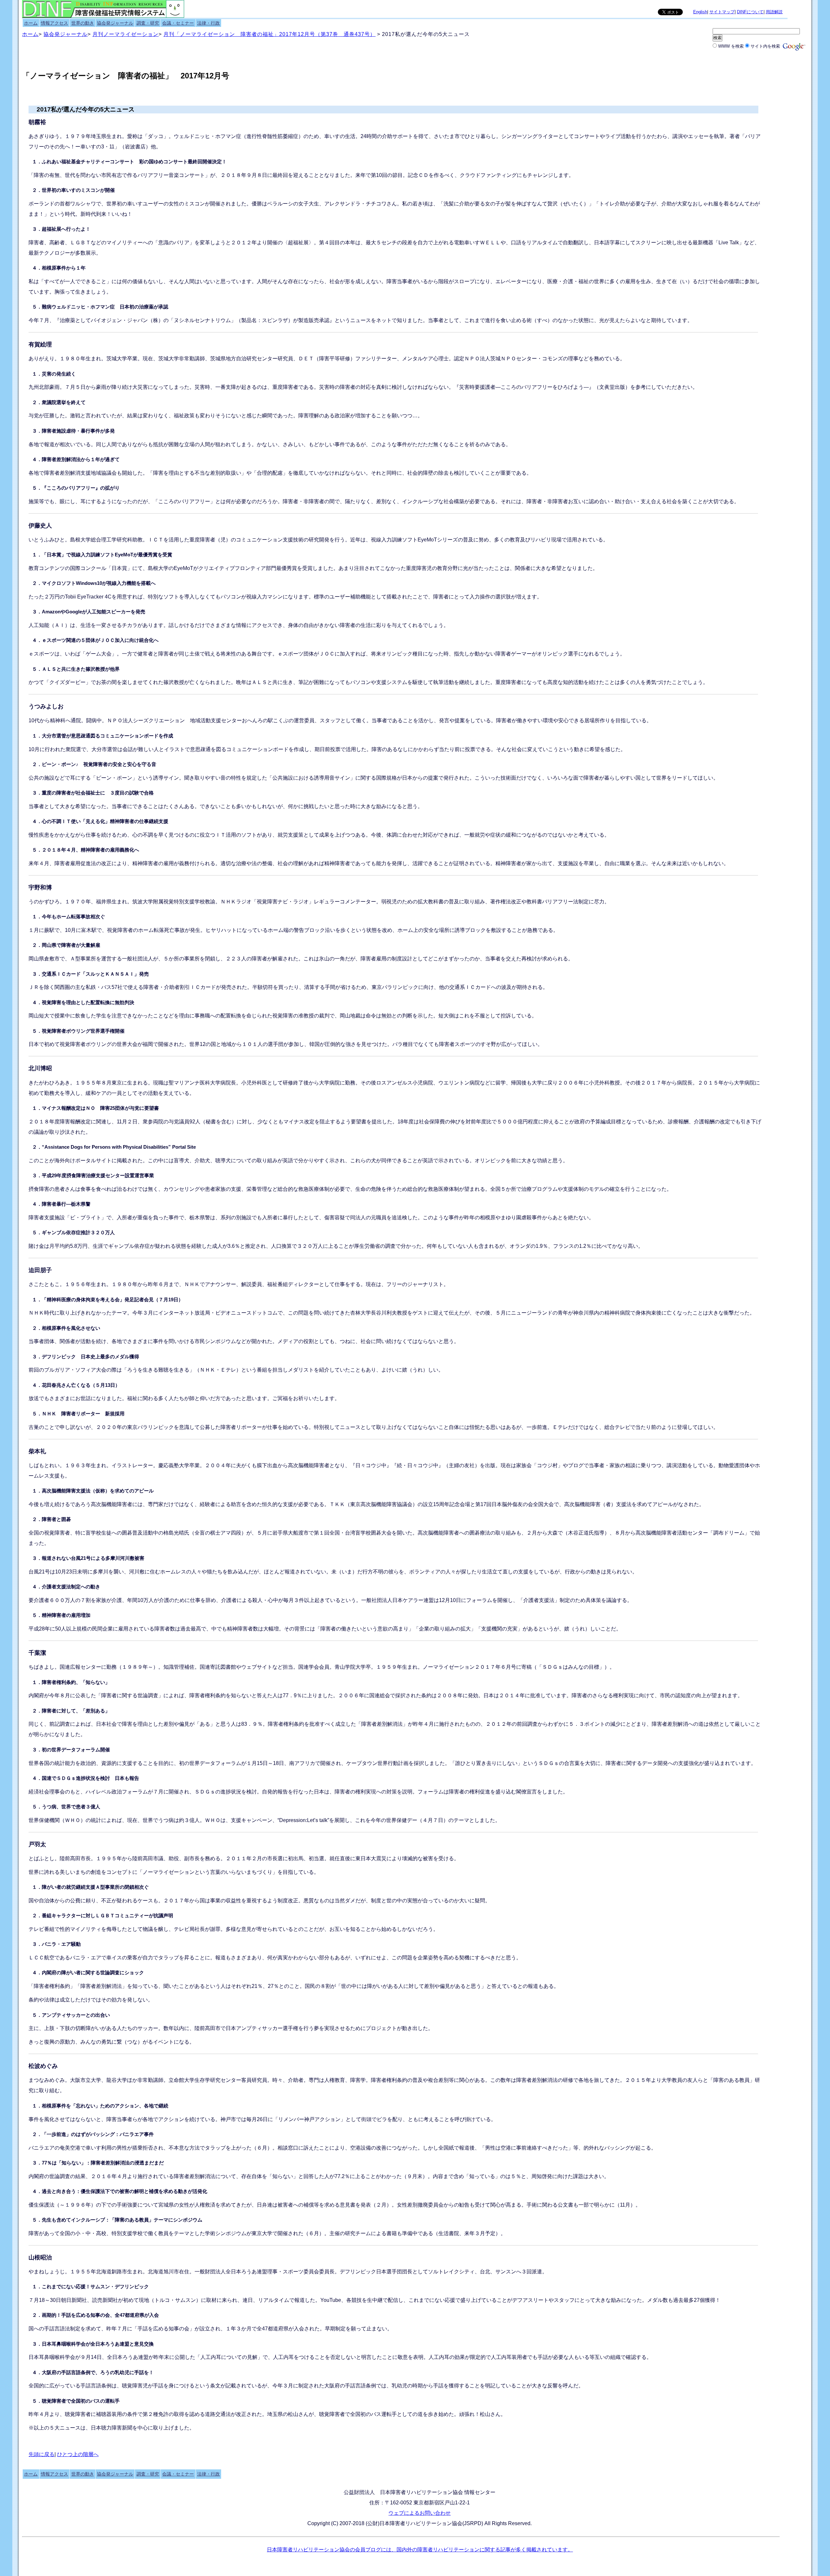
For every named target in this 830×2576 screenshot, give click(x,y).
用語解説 (774, 12)
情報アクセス (54, 23)
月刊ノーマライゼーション (125, 34)
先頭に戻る (41, 2454)
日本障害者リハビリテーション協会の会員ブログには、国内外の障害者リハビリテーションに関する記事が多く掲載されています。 (420, 2550)
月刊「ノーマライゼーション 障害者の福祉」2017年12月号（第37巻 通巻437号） (269, 34)
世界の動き (83, 23)
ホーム (31, 23)
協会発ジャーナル (115, 23)
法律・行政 (208, 23)
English (700, 12)
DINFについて (750, 12)
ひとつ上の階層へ (78, 2454)
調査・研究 (148, 23)
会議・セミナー (178, 23)
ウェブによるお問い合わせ (420, 2513)
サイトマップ (722, 12)
